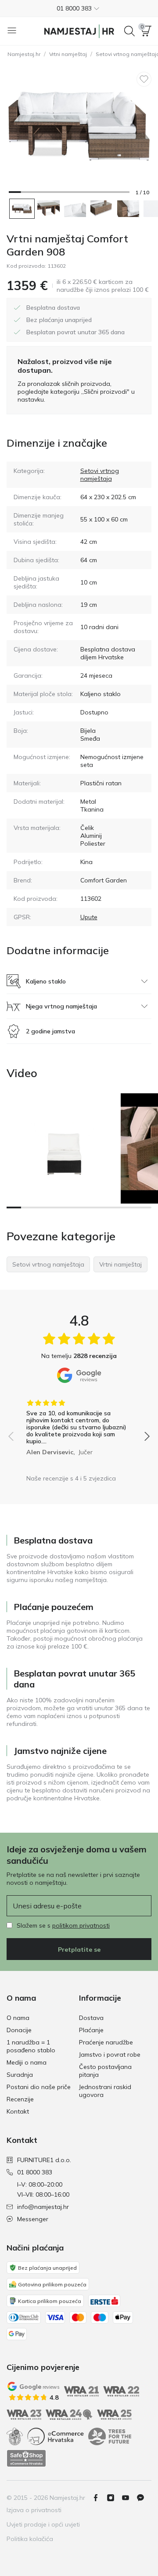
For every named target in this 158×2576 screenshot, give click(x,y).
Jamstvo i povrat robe (110, 2054)
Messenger (33, 2219)
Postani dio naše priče (39, 2087)
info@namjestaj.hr (43, 2207)
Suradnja (20, 2075)
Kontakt (18, 2111)
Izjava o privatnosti (34, 2510)
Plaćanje (91, 2030)
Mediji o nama (27, 2062)
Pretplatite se (79, 1949)
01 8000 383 (35, 2172)
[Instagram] (114, 2498)
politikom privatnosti (81, 1925)
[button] (79, 8)
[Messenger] (144, 2498)
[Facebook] (99, 2498)
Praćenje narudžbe (106, 2042)
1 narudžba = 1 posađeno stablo (31, 2046)
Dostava (91, 2018)
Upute (89, 917)
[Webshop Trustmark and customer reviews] (26, 2458)
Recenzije (20, 2099)
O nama (18, 2018)
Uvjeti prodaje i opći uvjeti (43, 2524)
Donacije (19, 2030)
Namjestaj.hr (24, 54)
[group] (79, 1424)
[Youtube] (129, 2498)
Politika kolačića (30, 2539)
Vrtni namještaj (68, 54)
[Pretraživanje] (129, 31)
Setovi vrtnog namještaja (100, 475)
